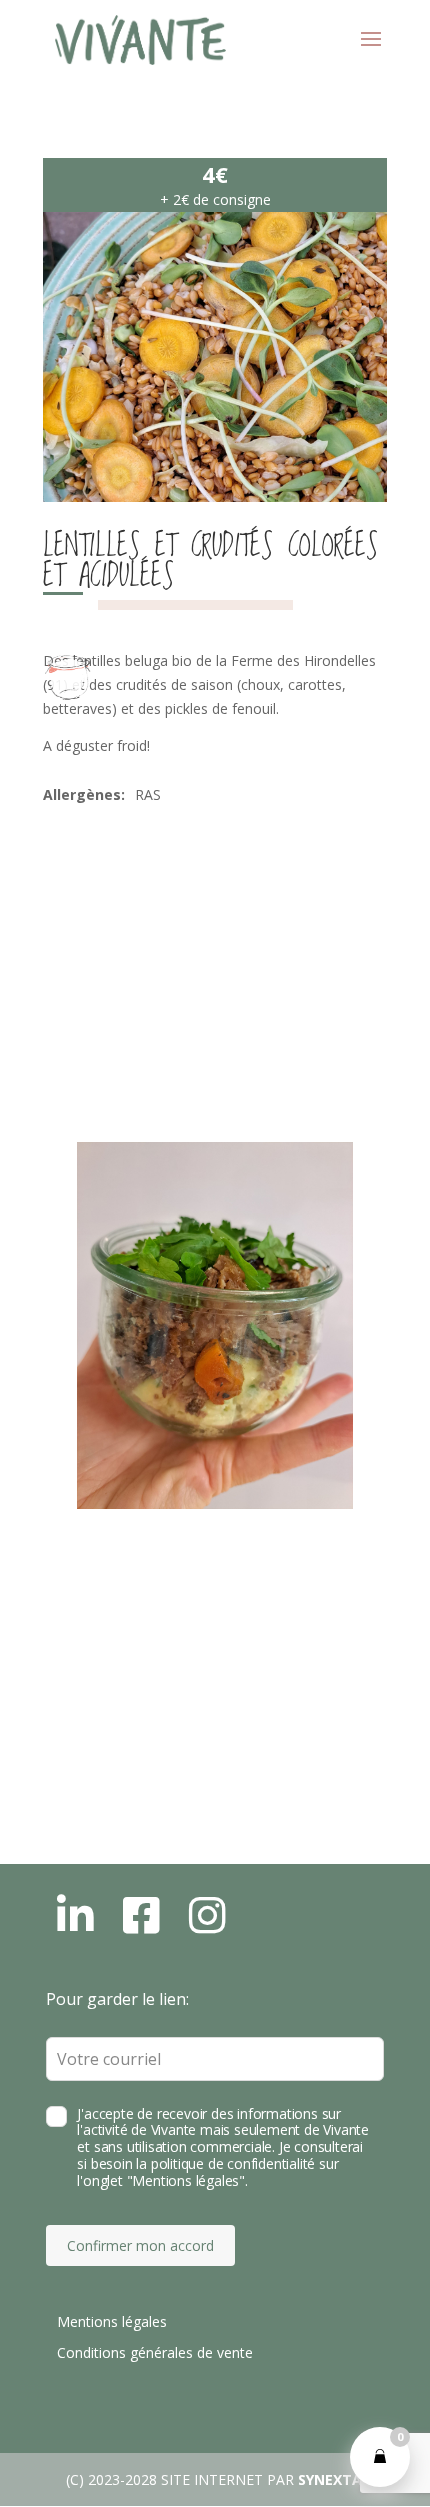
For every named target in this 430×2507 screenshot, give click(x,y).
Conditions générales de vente (155, 2352)
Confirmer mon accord (140, 2245)
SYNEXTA (330, 2479)
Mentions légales (112, 2321)
